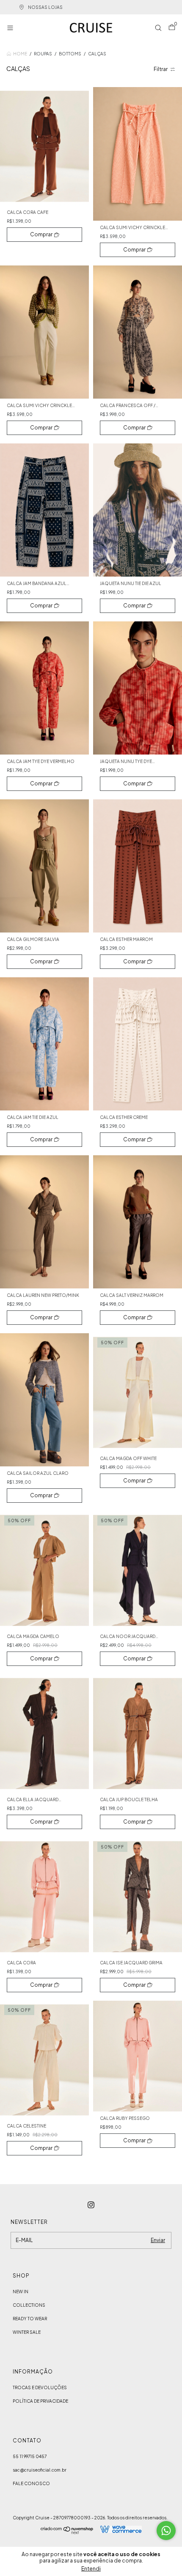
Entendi (91, 2569)
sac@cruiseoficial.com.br (40, 2470)
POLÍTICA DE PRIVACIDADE (40, 2401)
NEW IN (21, 2292)
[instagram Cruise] (91, 2205)
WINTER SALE (27, 2332)
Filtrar (161, 69)
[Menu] (12, 29)
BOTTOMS (70, 54)
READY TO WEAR (30, 2319)
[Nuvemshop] (67, 2532)
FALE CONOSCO (31, 2483)
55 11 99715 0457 (30, 2456)
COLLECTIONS (29, 2305)
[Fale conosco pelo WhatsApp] (166, 2531)
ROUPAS (43, 54)
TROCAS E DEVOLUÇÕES (40, 2387)
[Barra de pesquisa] (158, 29)
